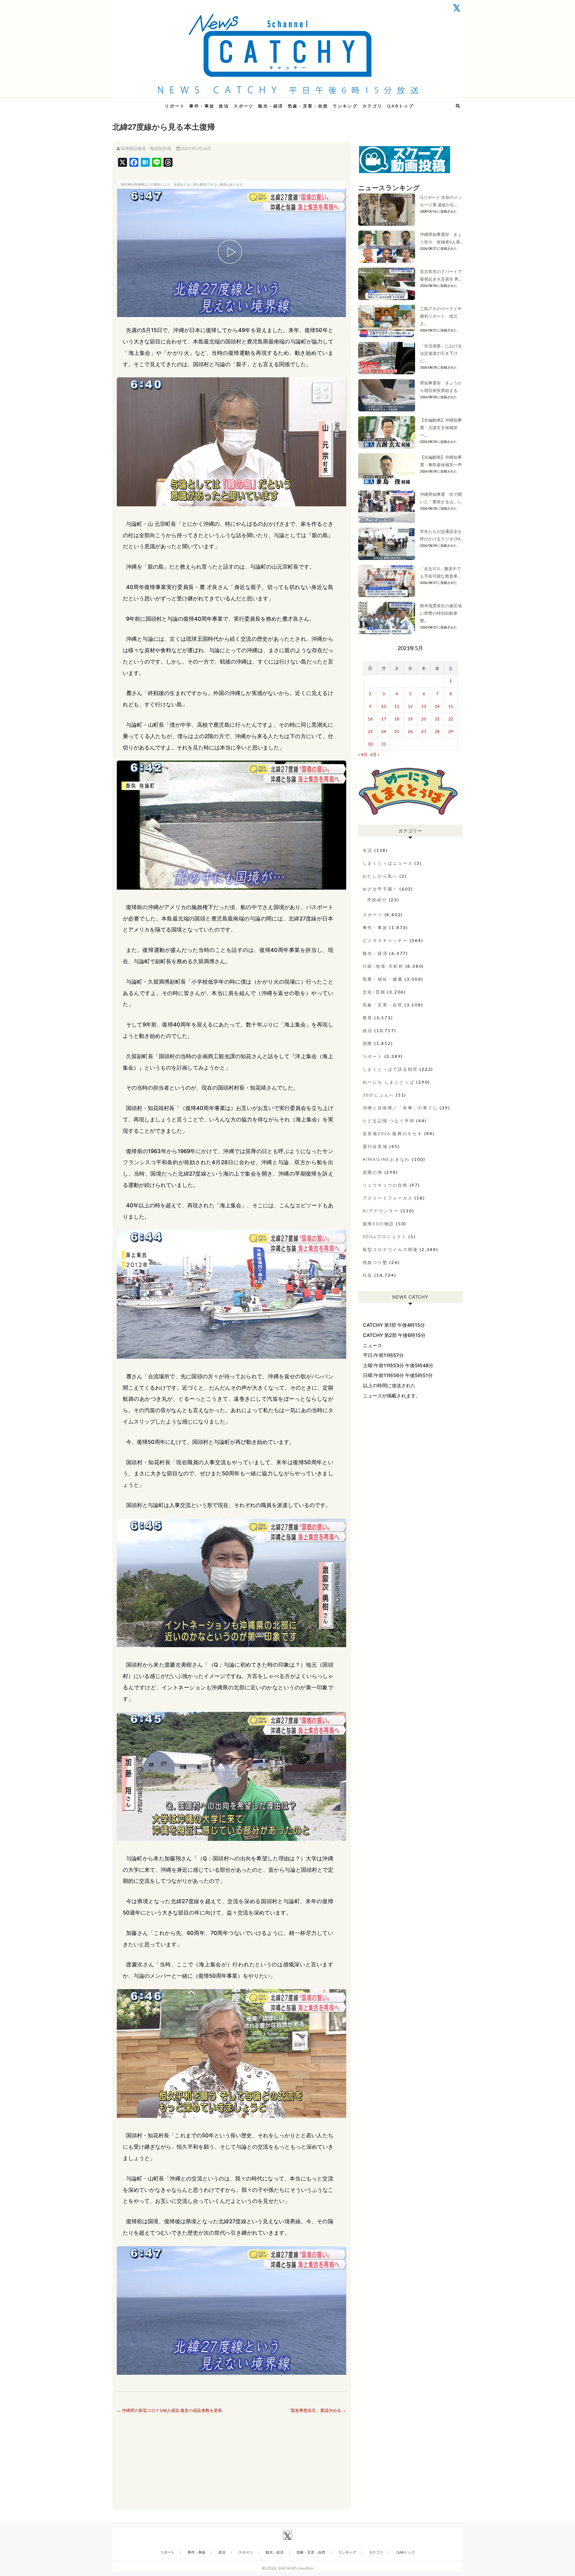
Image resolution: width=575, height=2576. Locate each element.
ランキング (345, 106)
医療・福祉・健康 (383, 979)
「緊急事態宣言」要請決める (316, 2410)
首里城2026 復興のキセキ (393, 1133)
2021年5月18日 (195, 148)
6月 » (375, 754)
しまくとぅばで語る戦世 (390, 1069)
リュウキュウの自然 (385, 1185)
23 (370, 731)
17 (384, 719)
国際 (368, 1043)
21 (437, 719)
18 (397, 719)
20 (424, 719)
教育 (368, 1018)
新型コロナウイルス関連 (390, 1249)
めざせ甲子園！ (380, 889)
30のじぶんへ (379, 1095)
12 (410, 706)
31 (384, 744)
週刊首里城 (375, 1146)
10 (384, 706)
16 (370, 719)
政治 (224, 106)
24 (384, 731)
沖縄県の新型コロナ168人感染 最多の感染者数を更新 (170, 2410)
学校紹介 (377, 900)
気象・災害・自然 (308, 106)
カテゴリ (372, 106)
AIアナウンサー (381, 1211)
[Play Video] (231, 253)
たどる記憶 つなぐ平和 (389, 1121)
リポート (175, 106)
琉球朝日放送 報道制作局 (146, 148)
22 (451, 719)
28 (437, 731)
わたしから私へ (380, 876)
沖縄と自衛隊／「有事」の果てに (400, 1108)
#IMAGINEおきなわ (386, 1159)
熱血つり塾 (375, 1262)
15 (451, 706)
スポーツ (244, 106)
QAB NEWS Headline (144, 102)
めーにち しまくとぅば (389, 1082)
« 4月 (363, 754)
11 (397, 706)
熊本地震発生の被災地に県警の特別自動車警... (441, 613)
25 (397, 731)
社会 (368, 1275)
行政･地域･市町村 (383, 966)
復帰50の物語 (379, 1224)
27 (424, 731)
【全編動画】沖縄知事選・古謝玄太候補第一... (441, 427)
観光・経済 (271, 106)
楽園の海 (373, 1172)
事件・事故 (202, 106)
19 (410, 719)
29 (451, 731)
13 (424, 706)
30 (370, 744)
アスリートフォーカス (388, 1198)
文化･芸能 (374, 992)
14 (437, 706)
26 (410, 731)
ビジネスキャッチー (385, 940)
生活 (368, 850)
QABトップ (400, 106)
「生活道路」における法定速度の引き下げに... (441, 353)
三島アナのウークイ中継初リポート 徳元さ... (441, 316)
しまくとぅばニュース (388, 863)
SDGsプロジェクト (385, 1236)
